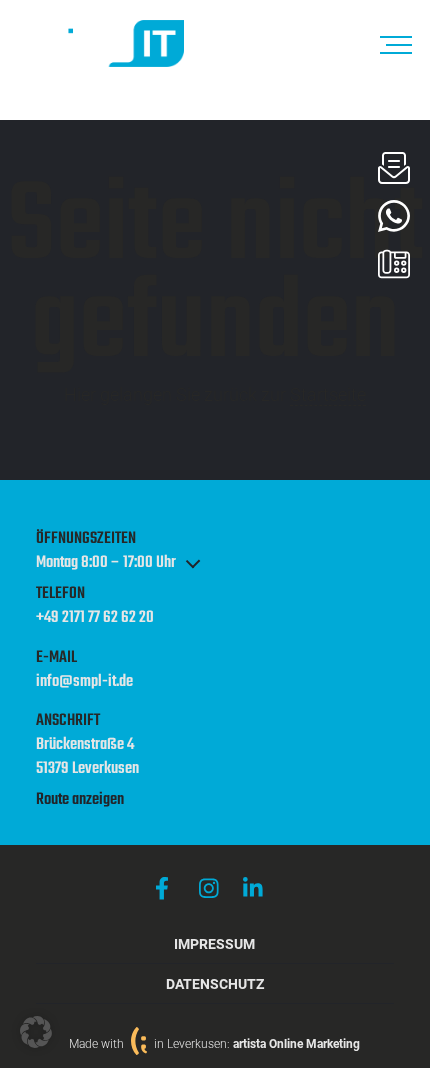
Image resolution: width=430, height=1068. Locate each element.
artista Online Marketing (296, 1044)
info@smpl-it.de (84, 683)
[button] (36, 1032)
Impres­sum (214, 944)
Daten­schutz (215, 984)
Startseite (328, 394)
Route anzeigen (80, 800)
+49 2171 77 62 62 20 (95, 619)
